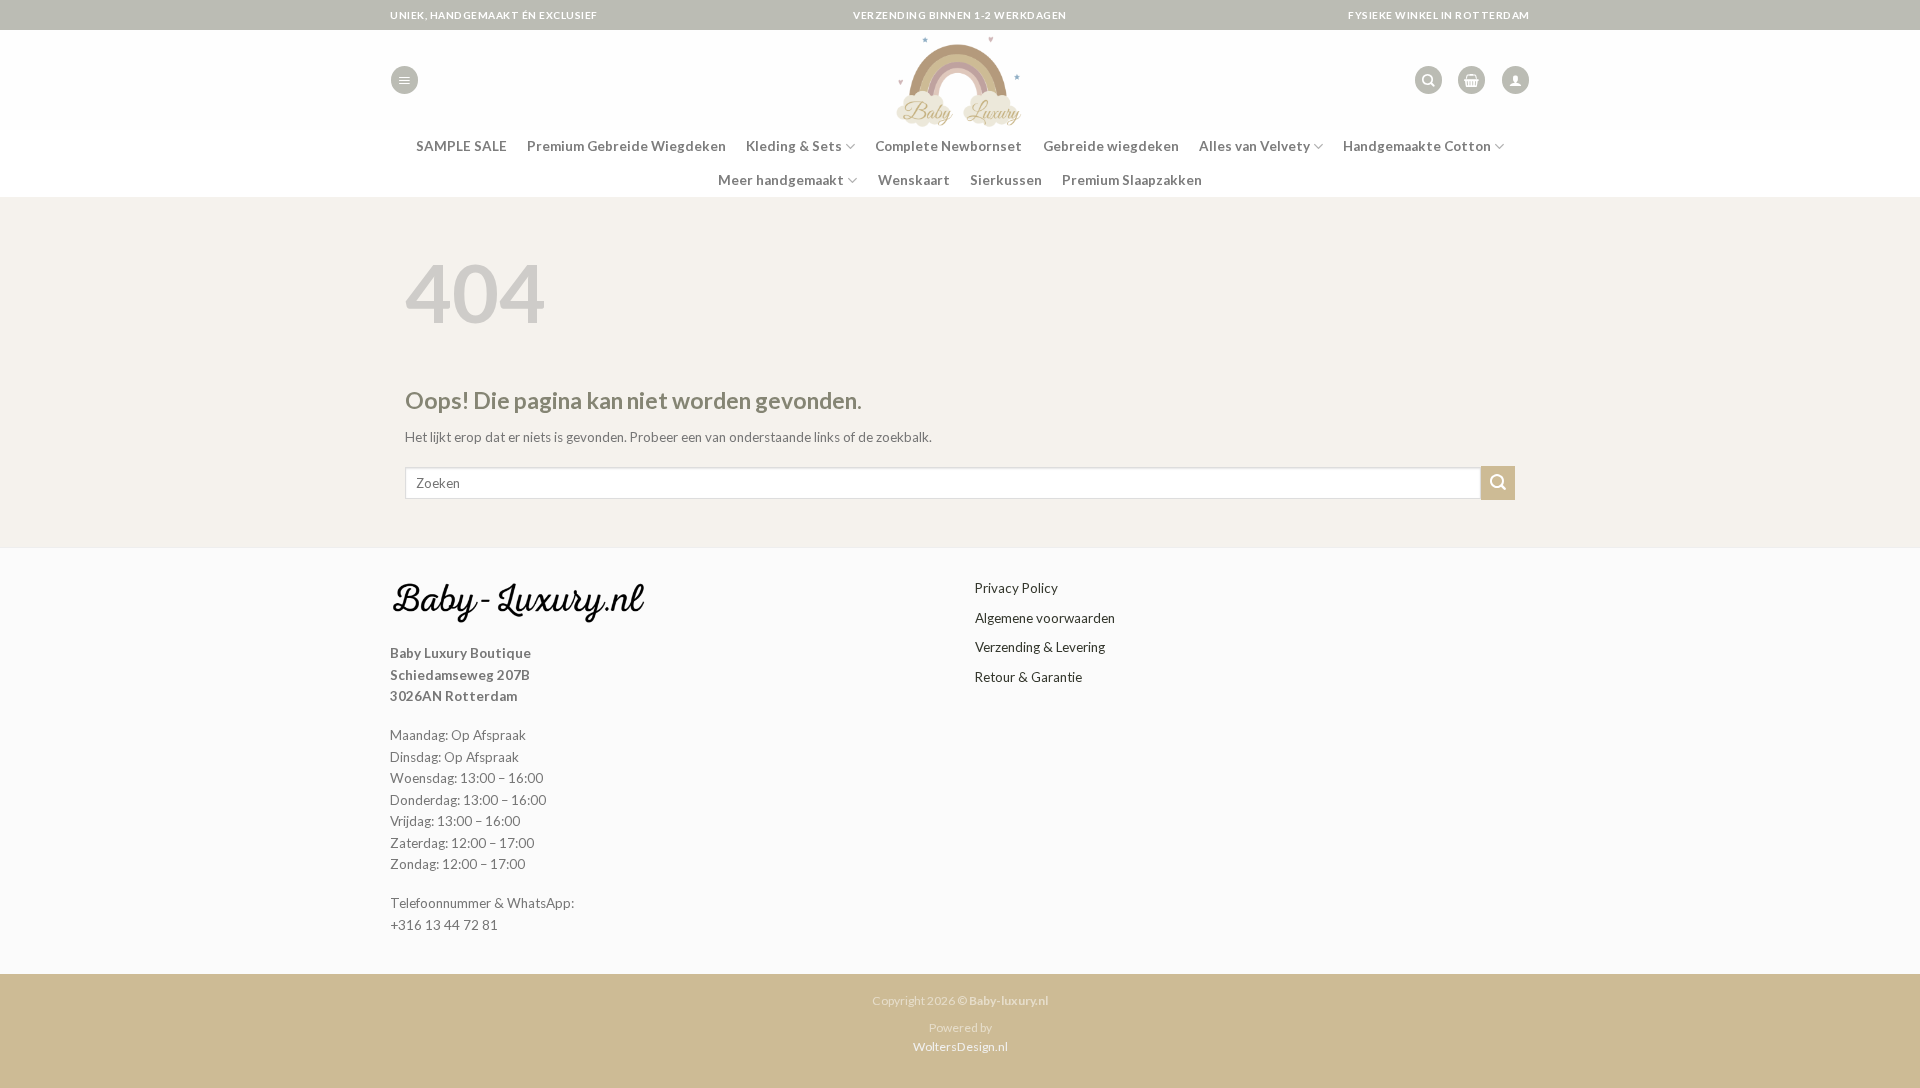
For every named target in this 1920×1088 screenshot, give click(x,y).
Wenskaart (914, 180)
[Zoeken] (1428, 80)
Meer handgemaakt (781, 180)
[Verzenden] (1498, 482)
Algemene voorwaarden (1045, 618)
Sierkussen (1006, 180)
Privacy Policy (1016, 588)
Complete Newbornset (948, 146)
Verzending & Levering (1040, 647)
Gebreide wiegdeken (1111, 146)
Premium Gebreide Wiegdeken (626, 146)
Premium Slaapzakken (1132, 180)
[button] (404, 80)
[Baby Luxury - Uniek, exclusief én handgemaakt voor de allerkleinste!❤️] (960, 80)
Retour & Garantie (1028, 677)
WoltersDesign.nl (960, 1046)
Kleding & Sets (794, 146)
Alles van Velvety (1254, 146)
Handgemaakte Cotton (1417, 146)
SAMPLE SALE (461, 146)
